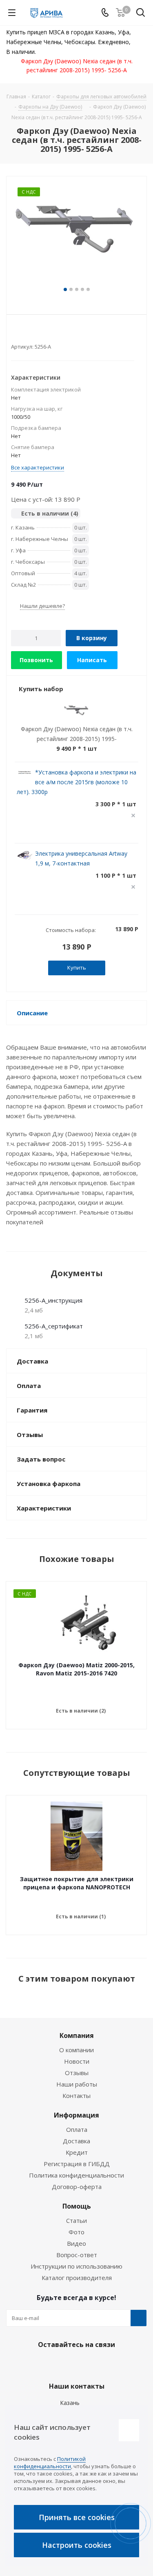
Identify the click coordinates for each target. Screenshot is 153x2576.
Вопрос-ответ (77, 2255)
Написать (92, 660)
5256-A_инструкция (53, 1300)
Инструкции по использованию (76, 2266)
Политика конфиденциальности (76, 2175)
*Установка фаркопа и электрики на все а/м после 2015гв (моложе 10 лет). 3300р (76, 782)
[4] (38, 333)
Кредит (77, 2152)
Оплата (77, 2129)
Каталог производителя (77, 2278)
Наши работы (77, 2084)
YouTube (95, 2364)
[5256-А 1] (76, 236)
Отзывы (77, 2073)
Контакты (76, 2096)
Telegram (75, 2364)
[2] (23, 333)
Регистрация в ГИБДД (77, 2164)
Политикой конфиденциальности (50, 2463)
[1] (15, 333)
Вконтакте (54, 2364)
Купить (77, 968)
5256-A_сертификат (54, 1326)
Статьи (76, 2220)
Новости (77, 2061)
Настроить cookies (77, 2545)
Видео (76, 2243)
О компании (76, 2050)
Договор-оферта (77, 2187)
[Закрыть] (129, 2430)
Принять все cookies (77, 2517)
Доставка (76, 2141)
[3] (30, 333)
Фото (76, 2232)
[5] (46, 333)
